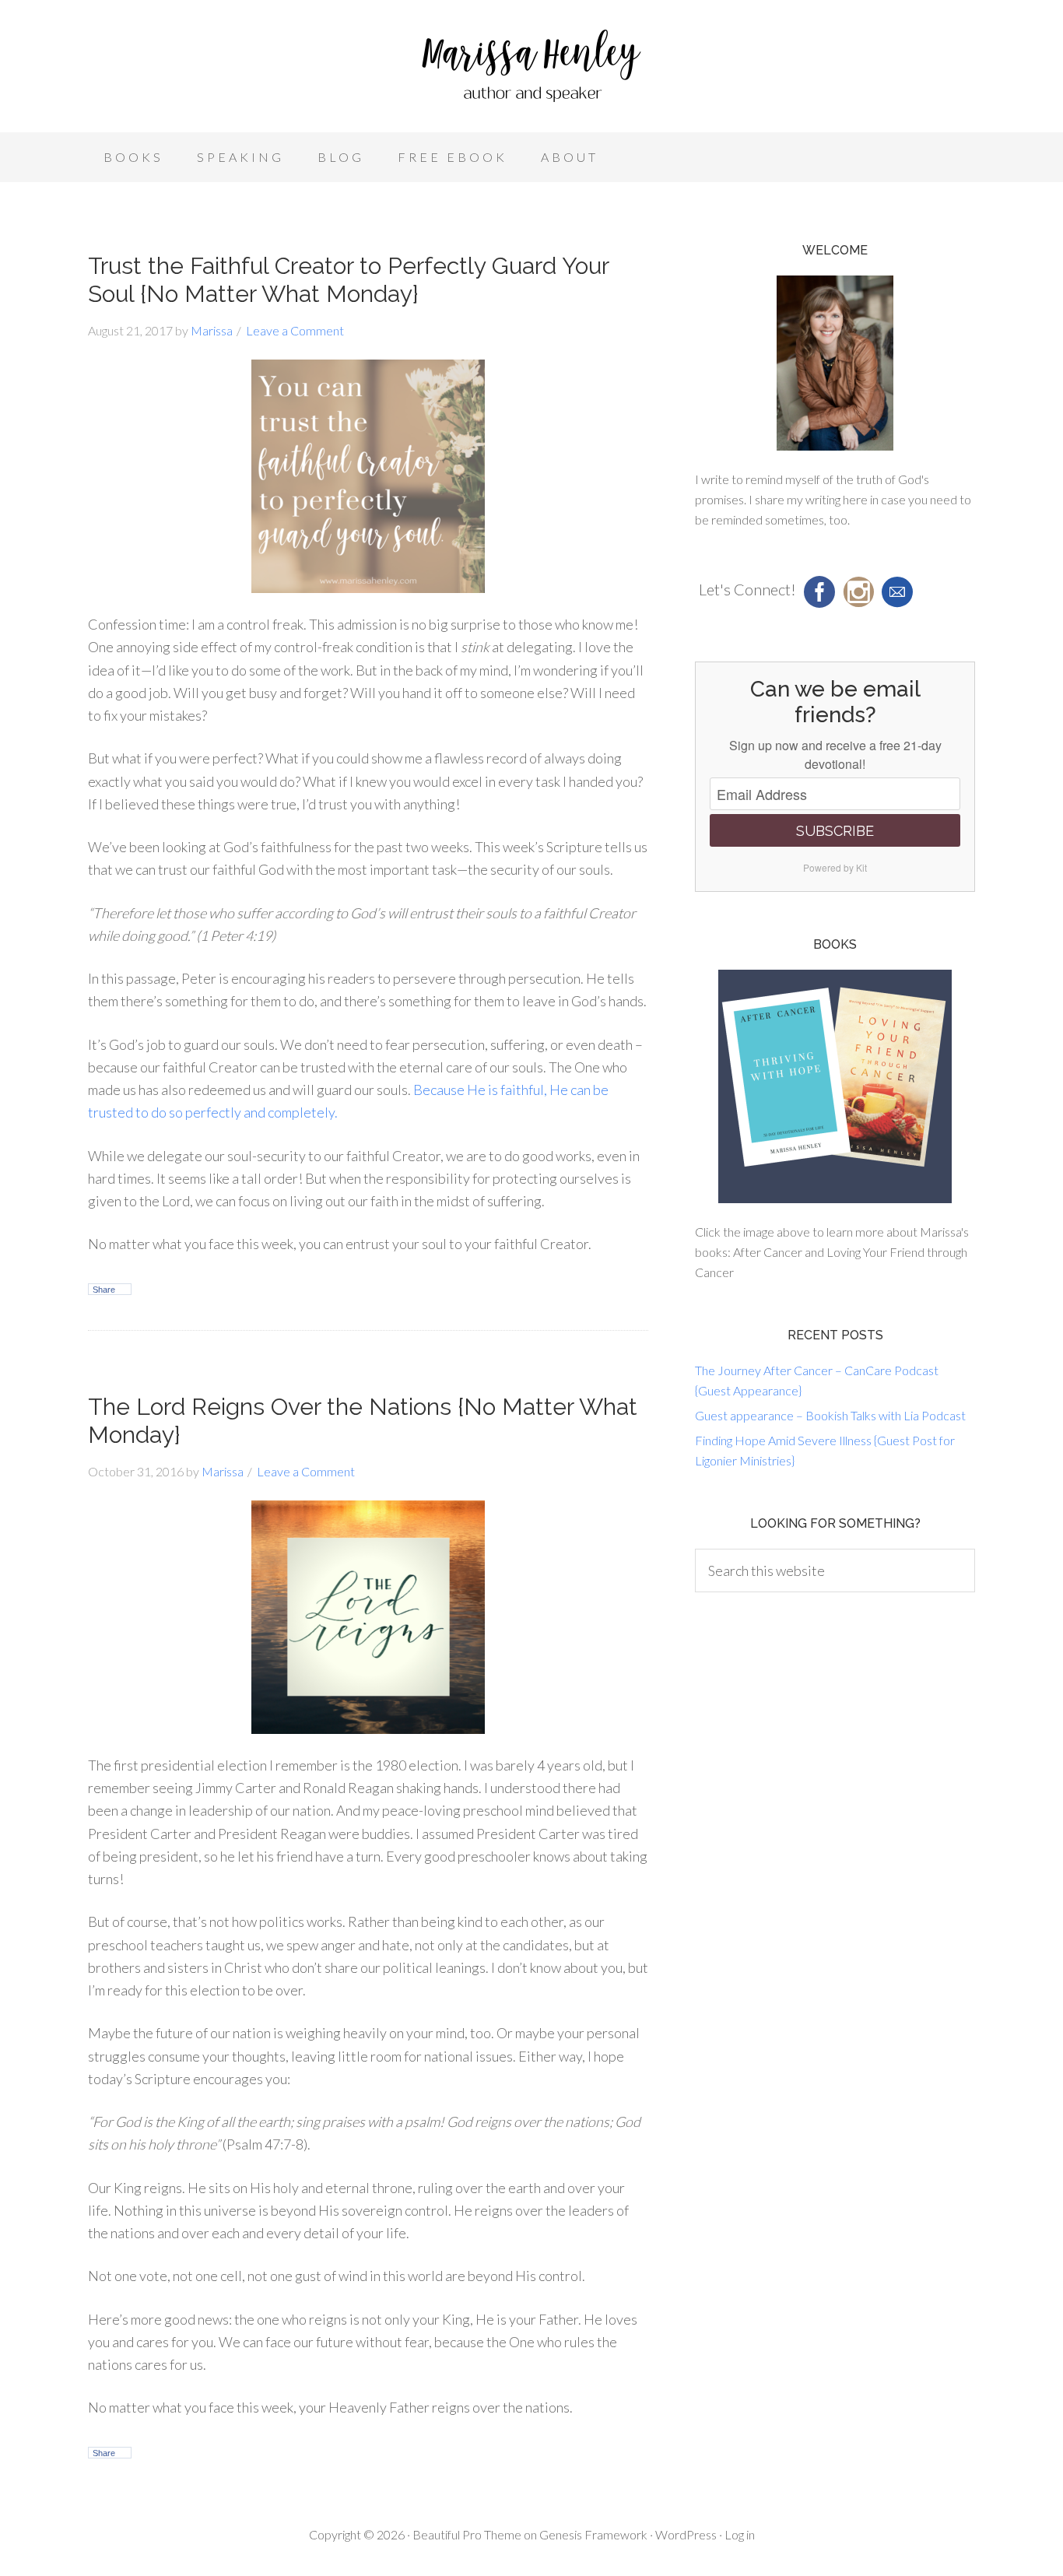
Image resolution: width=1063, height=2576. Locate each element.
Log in (740, 2534)
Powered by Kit (835, 867)
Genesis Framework (593, 2534)
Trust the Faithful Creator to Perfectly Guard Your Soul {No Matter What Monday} (348, 280)
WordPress (686, 2534)
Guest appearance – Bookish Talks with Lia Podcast (830, 1415)
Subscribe (835, 831)
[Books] (835, 1086)
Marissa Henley (531, 70)
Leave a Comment (295, 330)
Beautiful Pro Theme (467, 2534)
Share (104, 1290)
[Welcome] (835, 363)
